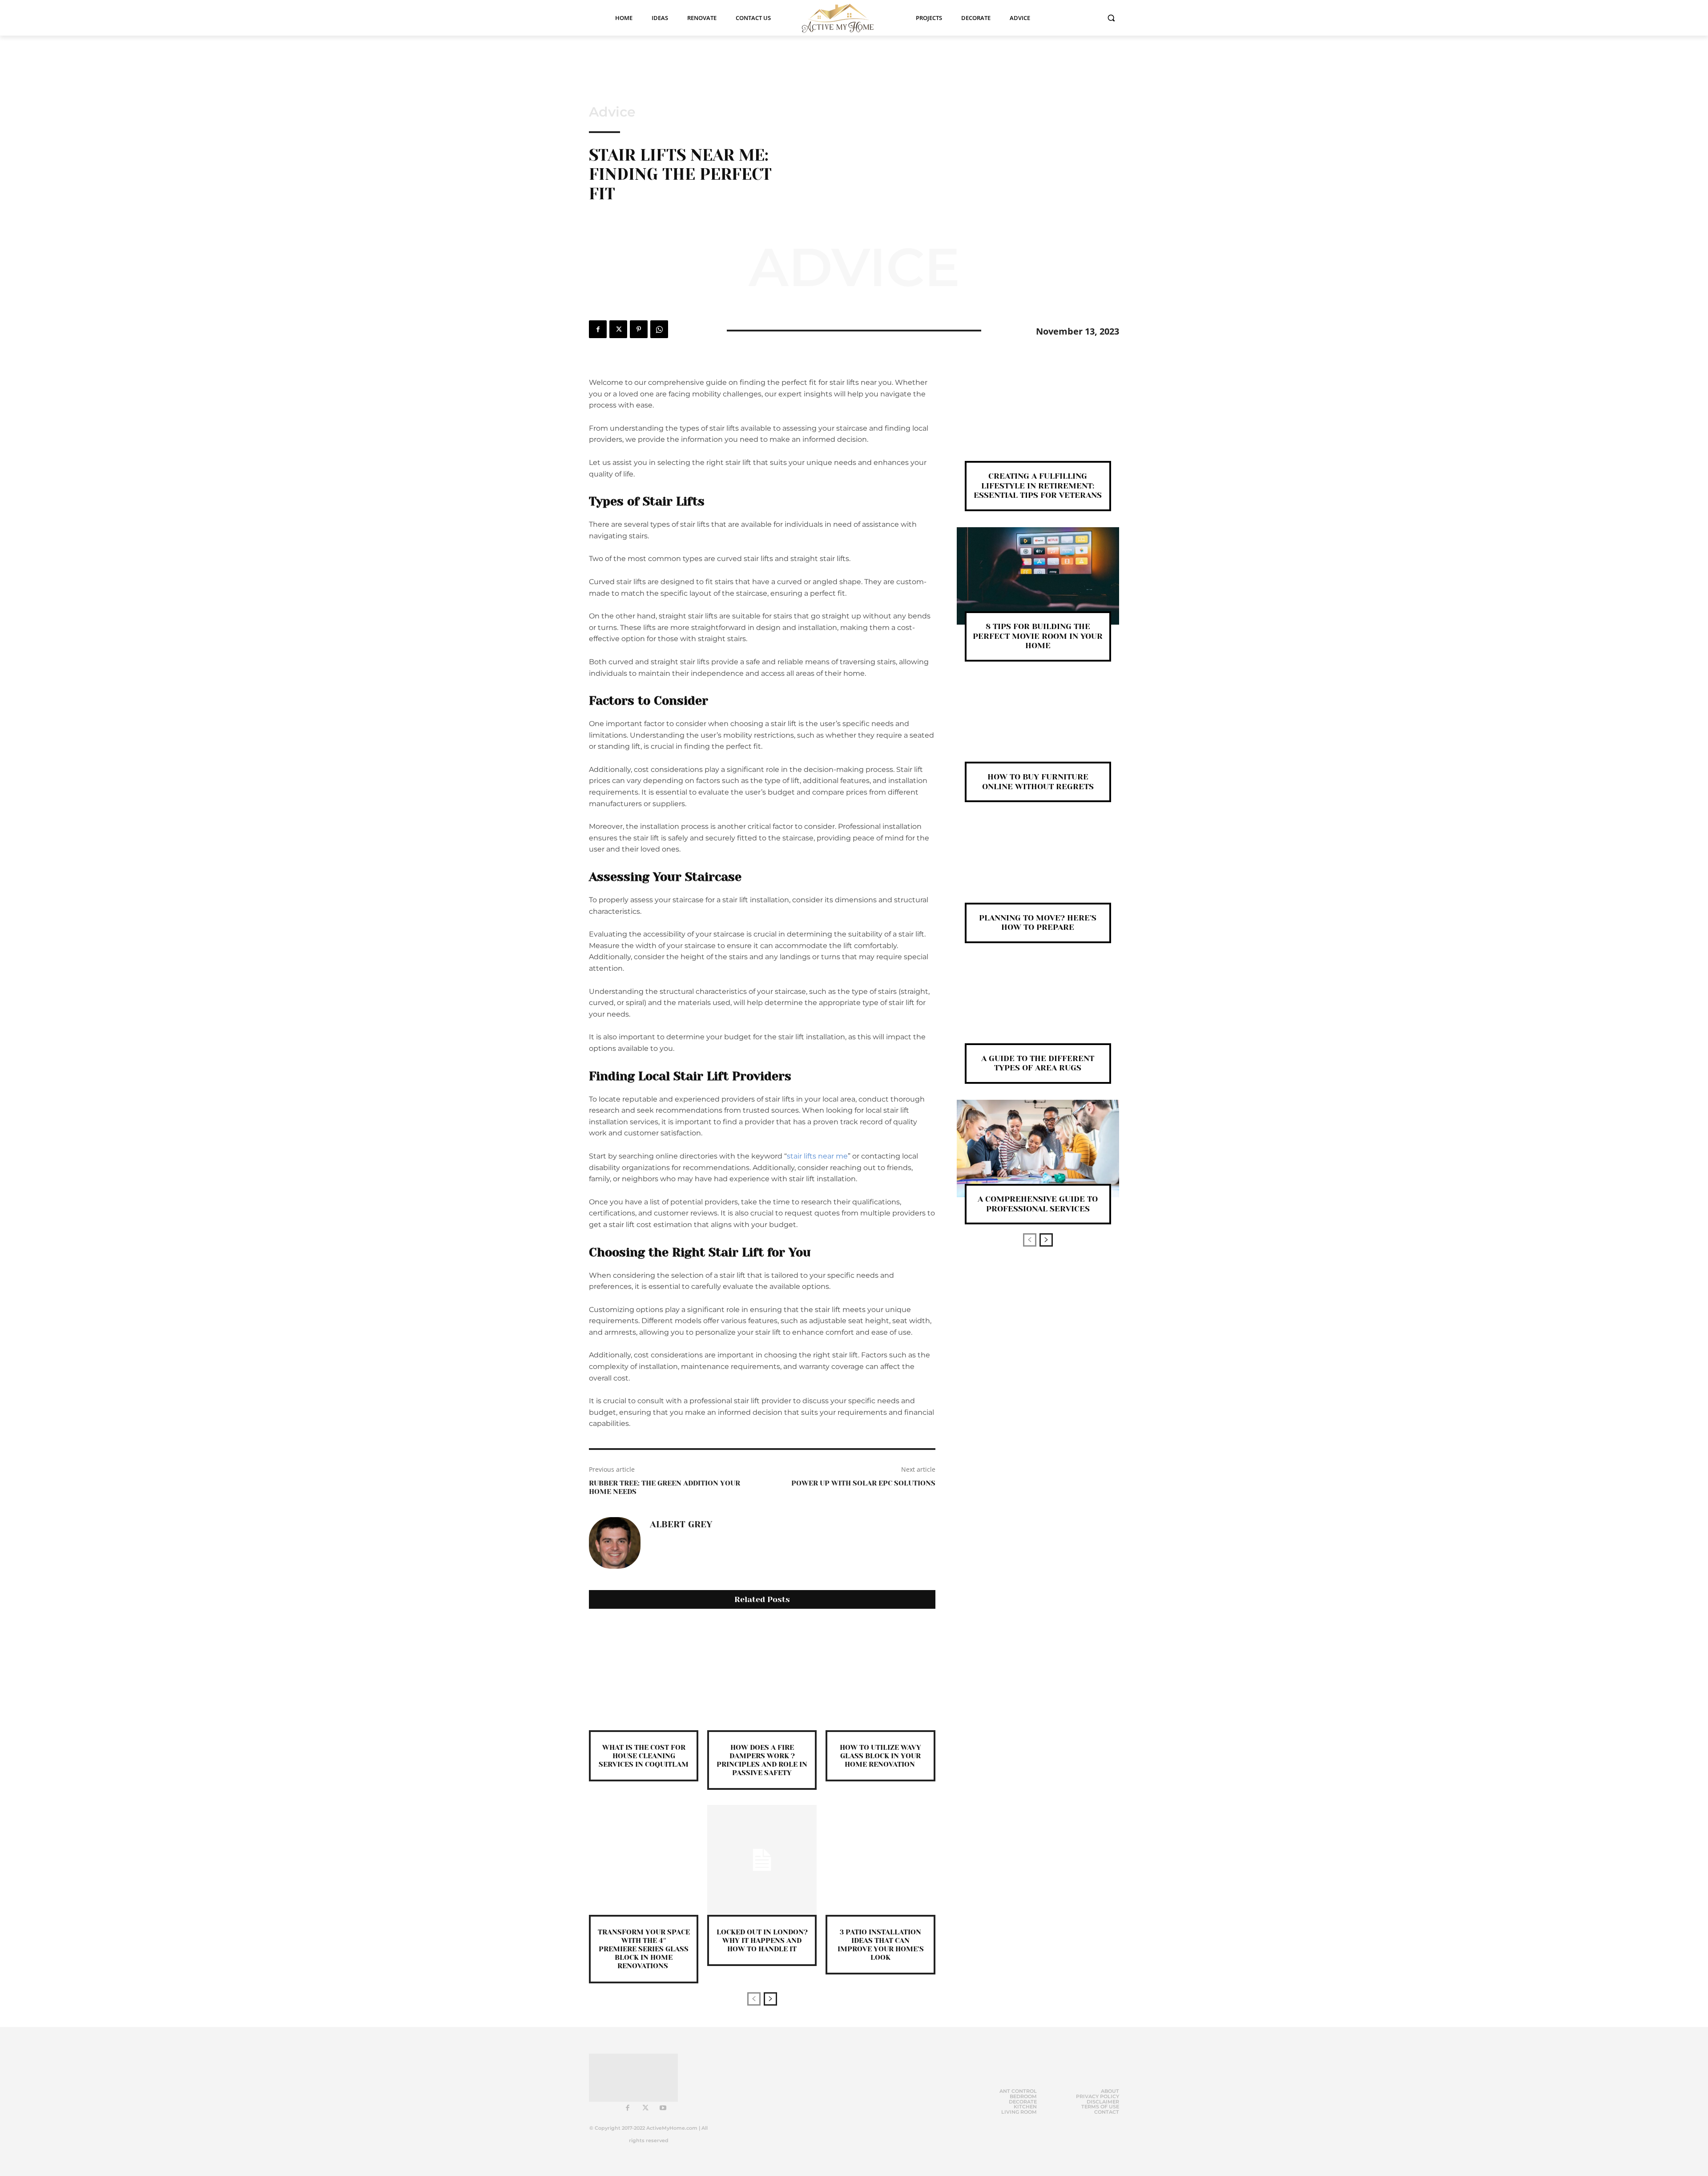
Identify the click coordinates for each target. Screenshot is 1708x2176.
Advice (612, 112)
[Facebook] (598, 329)
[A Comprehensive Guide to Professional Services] (1038, 1149)
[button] (1111, 18)
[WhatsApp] (659, 329)
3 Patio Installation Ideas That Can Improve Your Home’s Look (881, 1945)
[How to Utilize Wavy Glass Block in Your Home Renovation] (880, 1675)
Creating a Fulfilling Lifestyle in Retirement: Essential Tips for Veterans (1038, 486)
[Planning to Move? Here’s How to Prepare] (1038, 867)
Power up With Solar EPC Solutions (863, 1483)
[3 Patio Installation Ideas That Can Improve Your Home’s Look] (880, 1860)
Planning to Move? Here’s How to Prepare (1038, 923)
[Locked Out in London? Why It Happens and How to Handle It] (762, 1860)
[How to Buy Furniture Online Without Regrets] (1038, 726)
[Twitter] (618, 329)
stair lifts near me (817, 1156)
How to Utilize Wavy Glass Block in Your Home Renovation (880, 1756)
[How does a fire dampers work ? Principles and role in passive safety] (762, 1675)
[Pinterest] (639, 329)
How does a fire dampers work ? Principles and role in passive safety (762, 1760)
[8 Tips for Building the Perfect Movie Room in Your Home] (1038, 576)
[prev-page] (754, 1999)
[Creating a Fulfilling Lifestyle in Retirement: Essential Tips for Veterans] (1038, 426)
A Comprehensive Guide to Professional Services (1038, 1204)
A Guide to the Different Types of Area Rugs (1038, 1063)
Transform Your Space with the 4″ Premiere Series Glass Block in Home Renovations (644, 1949)
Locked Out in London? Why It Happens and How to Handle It (762, 1940)
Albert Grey (681, 1525)
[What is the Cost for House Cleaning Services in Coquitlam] (644, 1675)
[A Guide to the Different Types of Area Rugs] (1038, 1008)
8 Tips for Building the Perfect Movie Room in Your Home (1038, 636)
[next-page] (770, 1999)
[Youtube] (663, 2108)
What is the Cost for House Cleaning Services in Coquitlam (644, 1756)
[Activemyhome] (843, 18)
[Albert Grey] (615, 1543)
